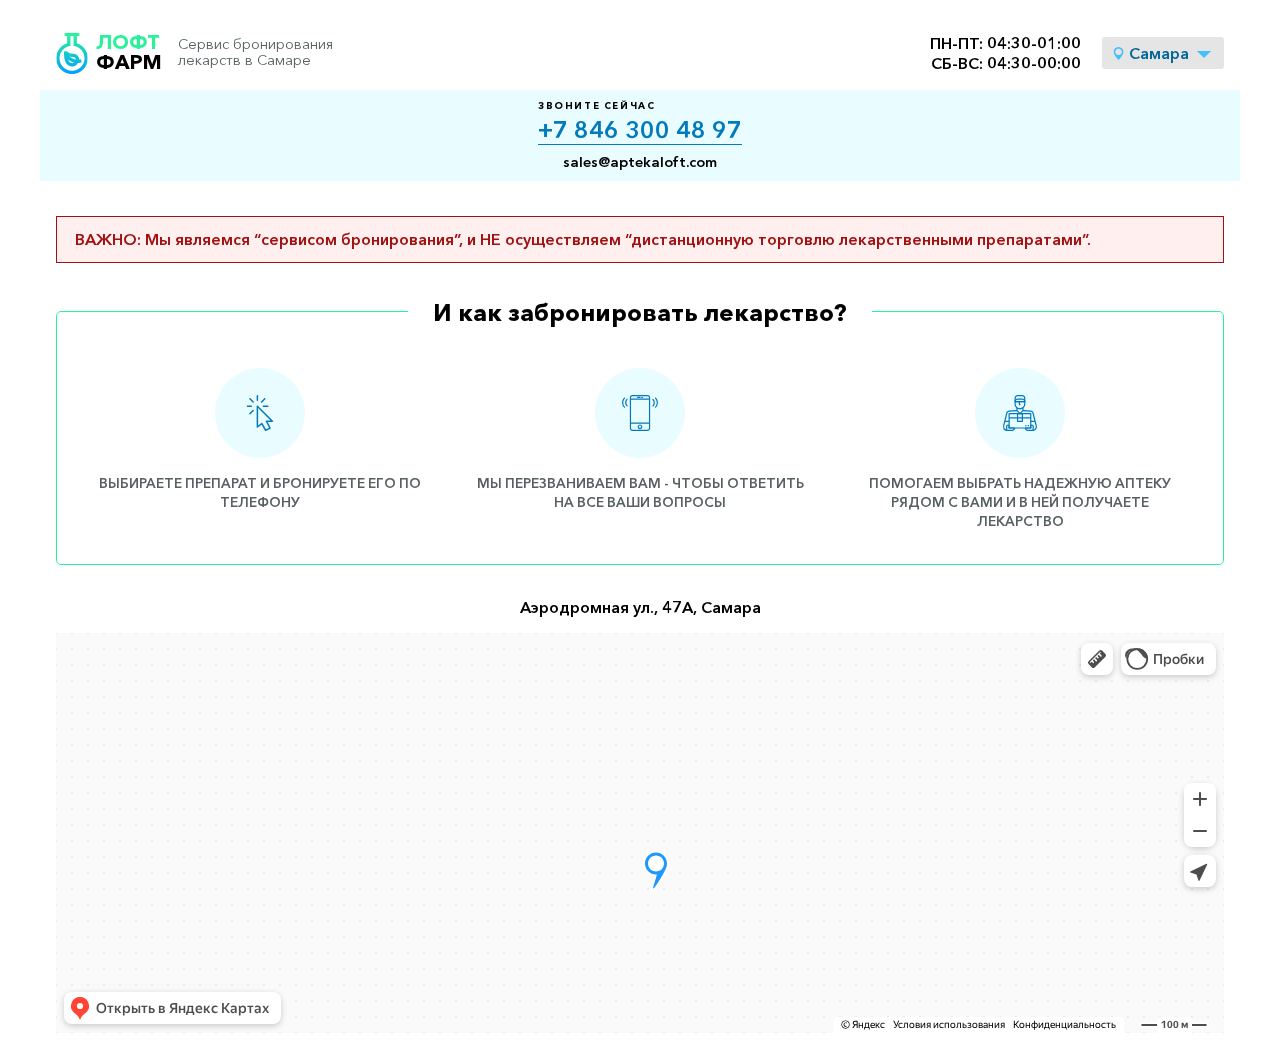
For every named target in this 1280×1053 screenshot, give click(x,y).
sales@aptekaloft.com (640, 162)
